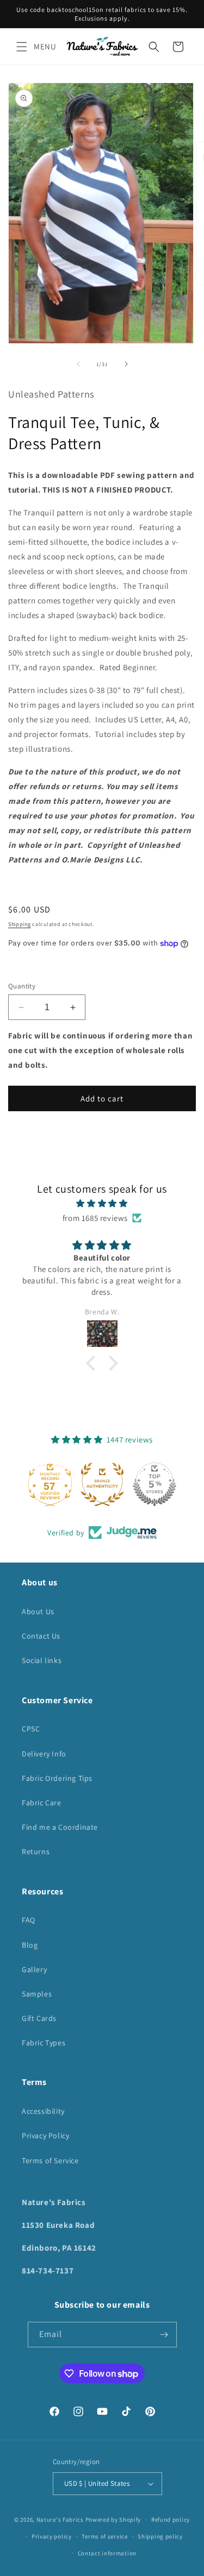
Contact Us (41, 1636)
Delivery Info (44, 1754)
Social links (42, 1660)
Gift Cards (39, 2018)
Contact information (107, 2553)
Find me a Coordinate (60, 1827)
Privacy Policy (45, 2136)
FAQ (29, 1920)
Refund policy (171, 2520)
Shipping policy (160, 2536)
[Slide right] (126, 364)
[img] (102, 1203)
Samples (37, 1994)
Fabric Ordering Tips (57, 1778)
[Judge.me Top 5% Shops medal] (154, 1484)
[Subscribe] (164, 2335)
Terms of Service (50, 2161)
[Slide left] (78, 364)
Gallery (34, 1969)
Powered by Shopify (113, 2520)
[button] (22, 47)
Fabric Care (42, 1803)
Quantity (22, 986)
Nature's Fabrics (60, 2520)
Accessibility (43, 2111)
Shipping (20, 924)
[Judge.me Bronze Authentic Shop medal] (102, 1484)
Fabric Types (44, 2043)
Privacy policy (52, 2536)
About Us (38, 1611)
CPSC (31, 1729)
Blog (30, 1945)
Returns (36, 1851)
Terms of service (104, 2536)
